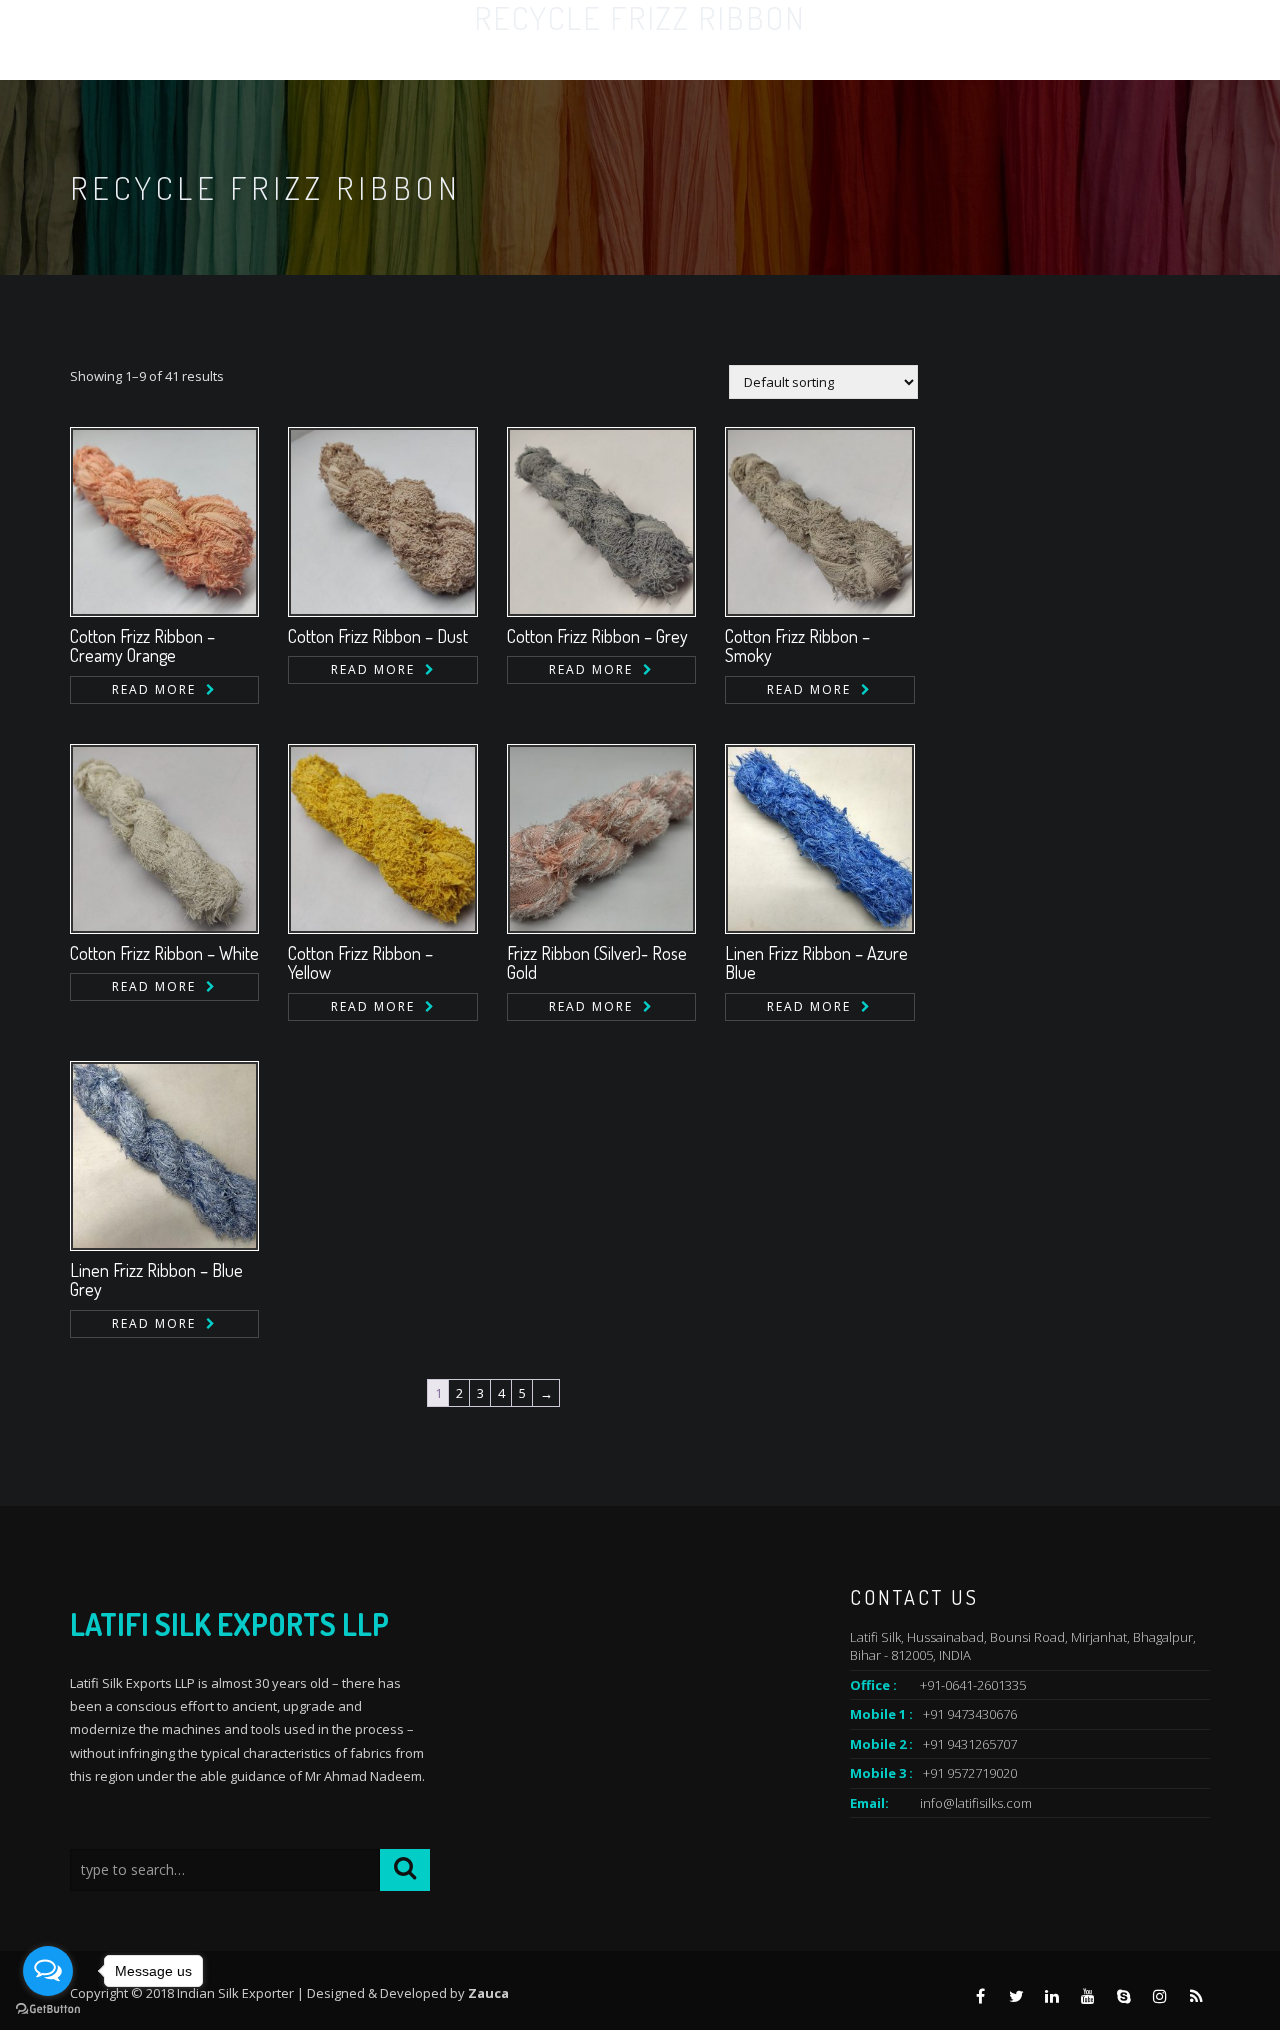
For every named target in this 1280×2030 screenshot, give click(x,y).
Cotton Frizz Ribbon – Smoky (797, 646)
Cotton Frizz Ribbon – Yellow (360, 963)
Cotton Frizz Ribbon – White (164, 953)
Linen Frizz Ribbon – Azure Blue (816, 963)
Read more (154, 689)
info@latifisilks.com (976, 1803)
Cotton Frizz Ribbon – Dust (378, 636)
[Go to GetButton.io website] (48, 2009)
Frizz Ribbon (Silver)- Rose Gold (597, 963)
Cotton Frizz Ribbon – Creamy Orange (142, 646)
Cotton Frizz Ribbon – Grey (597, 636)
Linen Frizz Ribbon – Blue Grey (156, 1280)
